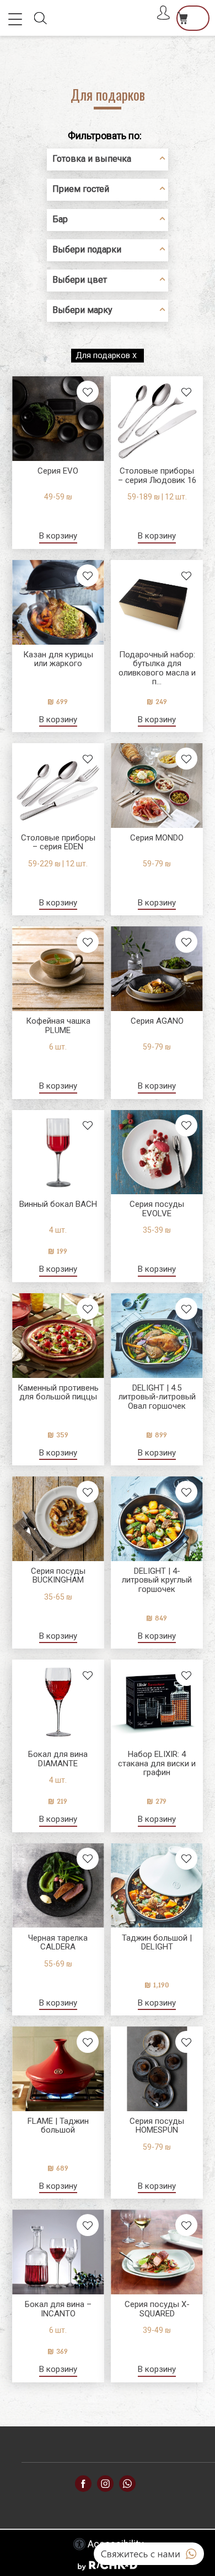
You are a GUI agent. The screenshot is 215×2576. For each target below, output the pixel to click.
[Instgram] (105, 2483)
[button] (18, 19)
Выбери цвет (80, 280)
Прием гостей (81, 189)
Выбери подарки (87, 249)
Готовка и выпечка (92, 159)
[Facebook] (127, 2483)
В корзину (58, 536)
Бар (60, 219)
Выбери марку (82, 310)
